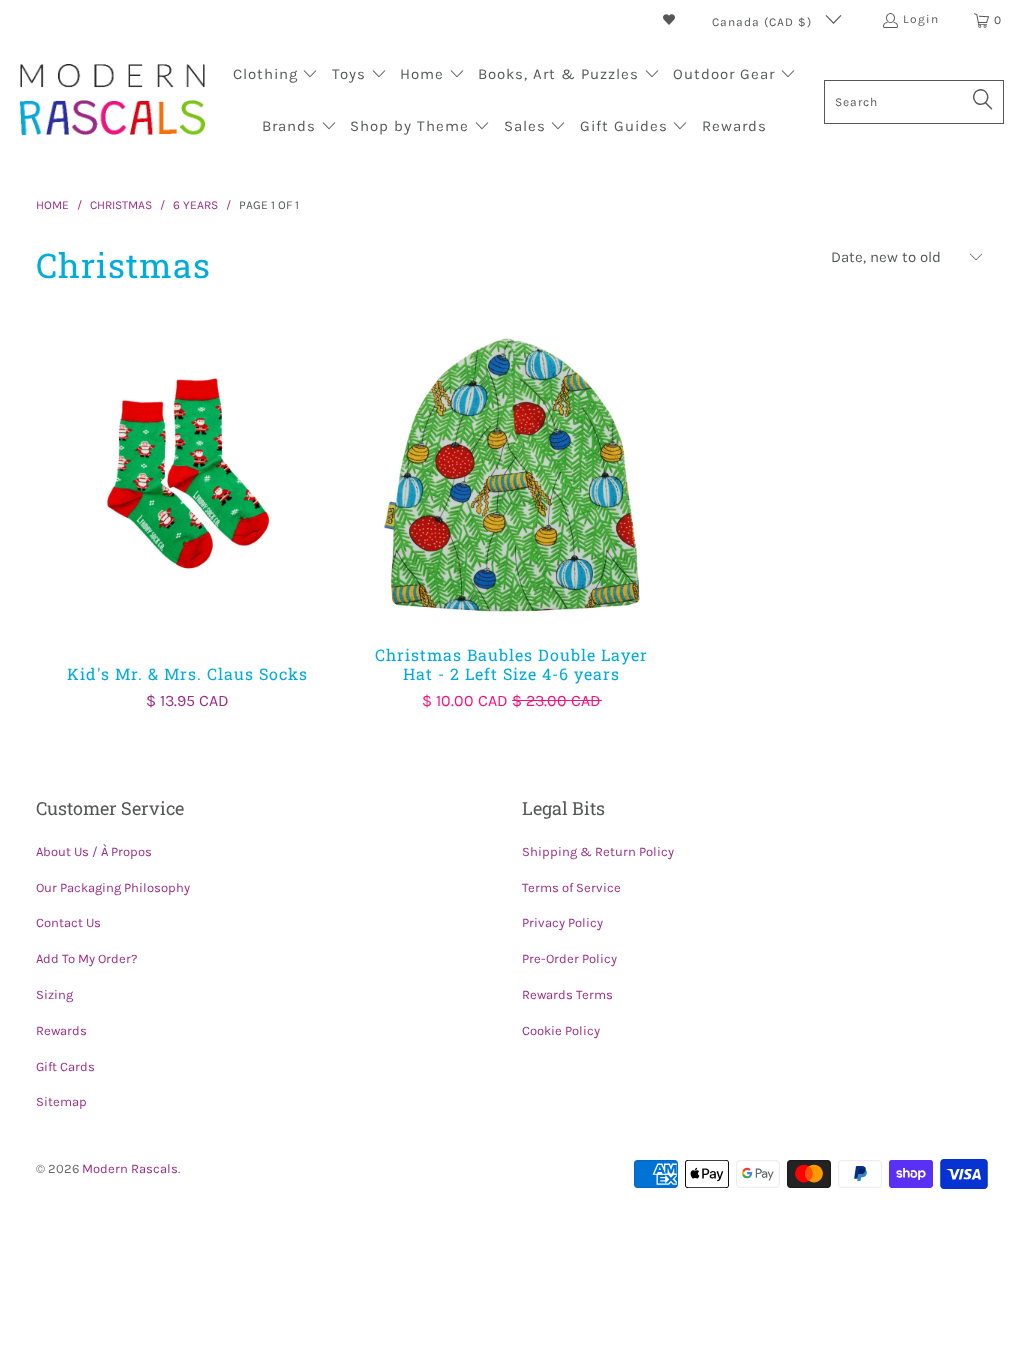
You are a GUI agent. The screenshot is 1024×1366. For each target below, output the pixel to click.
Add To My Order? (86, 958)
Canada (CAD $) (764, 22)
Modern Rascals (130, 1168)
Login (921, 19)
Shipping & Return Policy (598, 851)
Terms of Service (571, 887)
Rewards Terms (567, 994)
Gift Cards (65, 1066)
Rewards (61, 1030)
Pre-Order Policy (569, 958)
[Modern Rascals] (112, 101)
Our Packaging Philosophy (113, 887)
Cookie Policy (561, 1030)
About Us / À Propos (94, 851)
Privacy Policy (562, 922)
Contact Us (68, 922)
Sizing (54, 994)
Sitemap (61, 1101)
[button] (276, 76)
